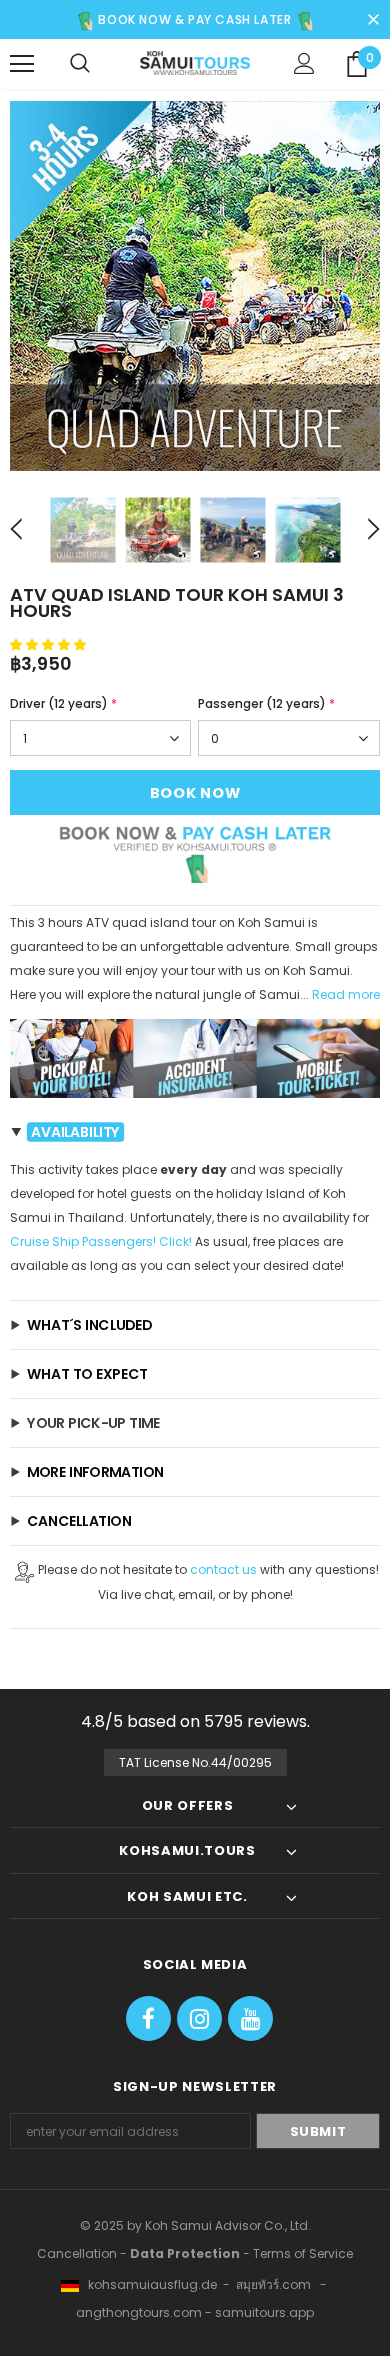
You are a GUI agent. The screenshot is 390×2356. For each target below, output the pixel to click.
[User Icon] (304, 63)
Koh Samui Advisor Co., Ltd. (228, 2225)
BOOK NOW (195, 793)
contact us (223, 1569)
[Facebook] (148, 2018)
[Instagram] (199, 2018)
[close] (373, 16)
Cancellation (77, 2253)
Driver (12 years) (63, 703)
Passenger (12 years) (266, 703)
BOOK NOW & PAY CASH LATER (193, 19)
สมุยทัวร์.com (273, 2284)
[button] (49, 644)
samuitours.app (264, 2312)
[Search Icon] (80, 64)
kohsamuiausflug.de (148, 2284)
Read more (346, 994)
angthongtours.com (139, 2312)
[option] (195, 286)
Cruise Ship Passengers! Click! (101, 1241)
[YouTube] (250, 2018)
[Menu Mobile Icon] (22, 64)
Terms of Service (303, 2253)
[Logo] (195, 63)
